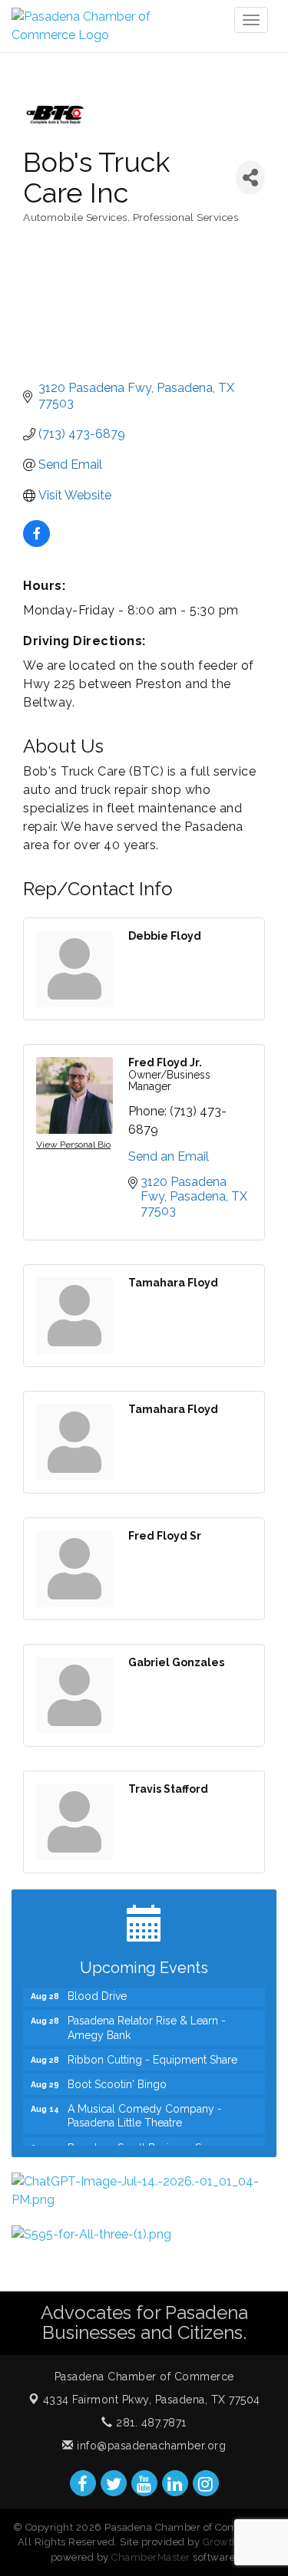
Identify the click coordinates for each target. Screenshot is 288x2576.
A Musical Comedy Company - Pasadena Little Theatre (145, 2110)
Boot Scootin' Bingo (117, 2078)
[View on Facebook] (36, 543)
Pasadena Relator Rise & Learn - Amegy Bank (147, 2021)
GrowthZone (233, 2542)
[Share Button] (250, 178)
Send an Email (169, 1156)
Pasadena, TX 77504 (152, 2400)
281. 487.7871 (150, 2423)
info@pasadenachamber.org (150, 2446)
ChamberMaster (151, 2557)
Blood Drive (97, 1990)
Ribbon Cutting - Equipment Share (152, 2054)
